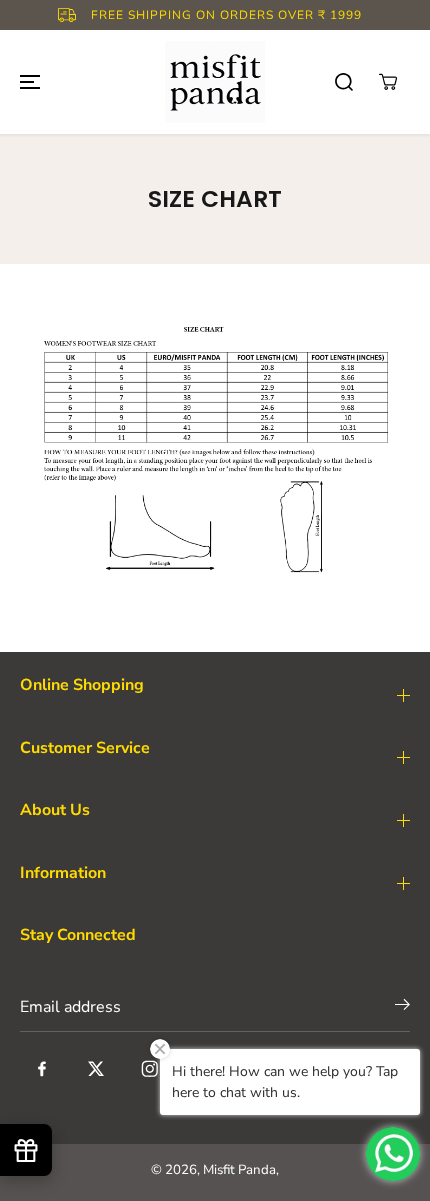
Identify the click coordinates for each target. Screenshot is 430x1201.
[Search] (344, 82)
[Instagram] (150, 1069)
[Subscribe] (402, 1008)
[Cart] (388, 82)
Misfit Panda (239, 1170)
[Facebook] (42, 1069)
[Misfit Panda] (215, 82)
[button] (27, 82)
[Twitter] (96, 1069)
